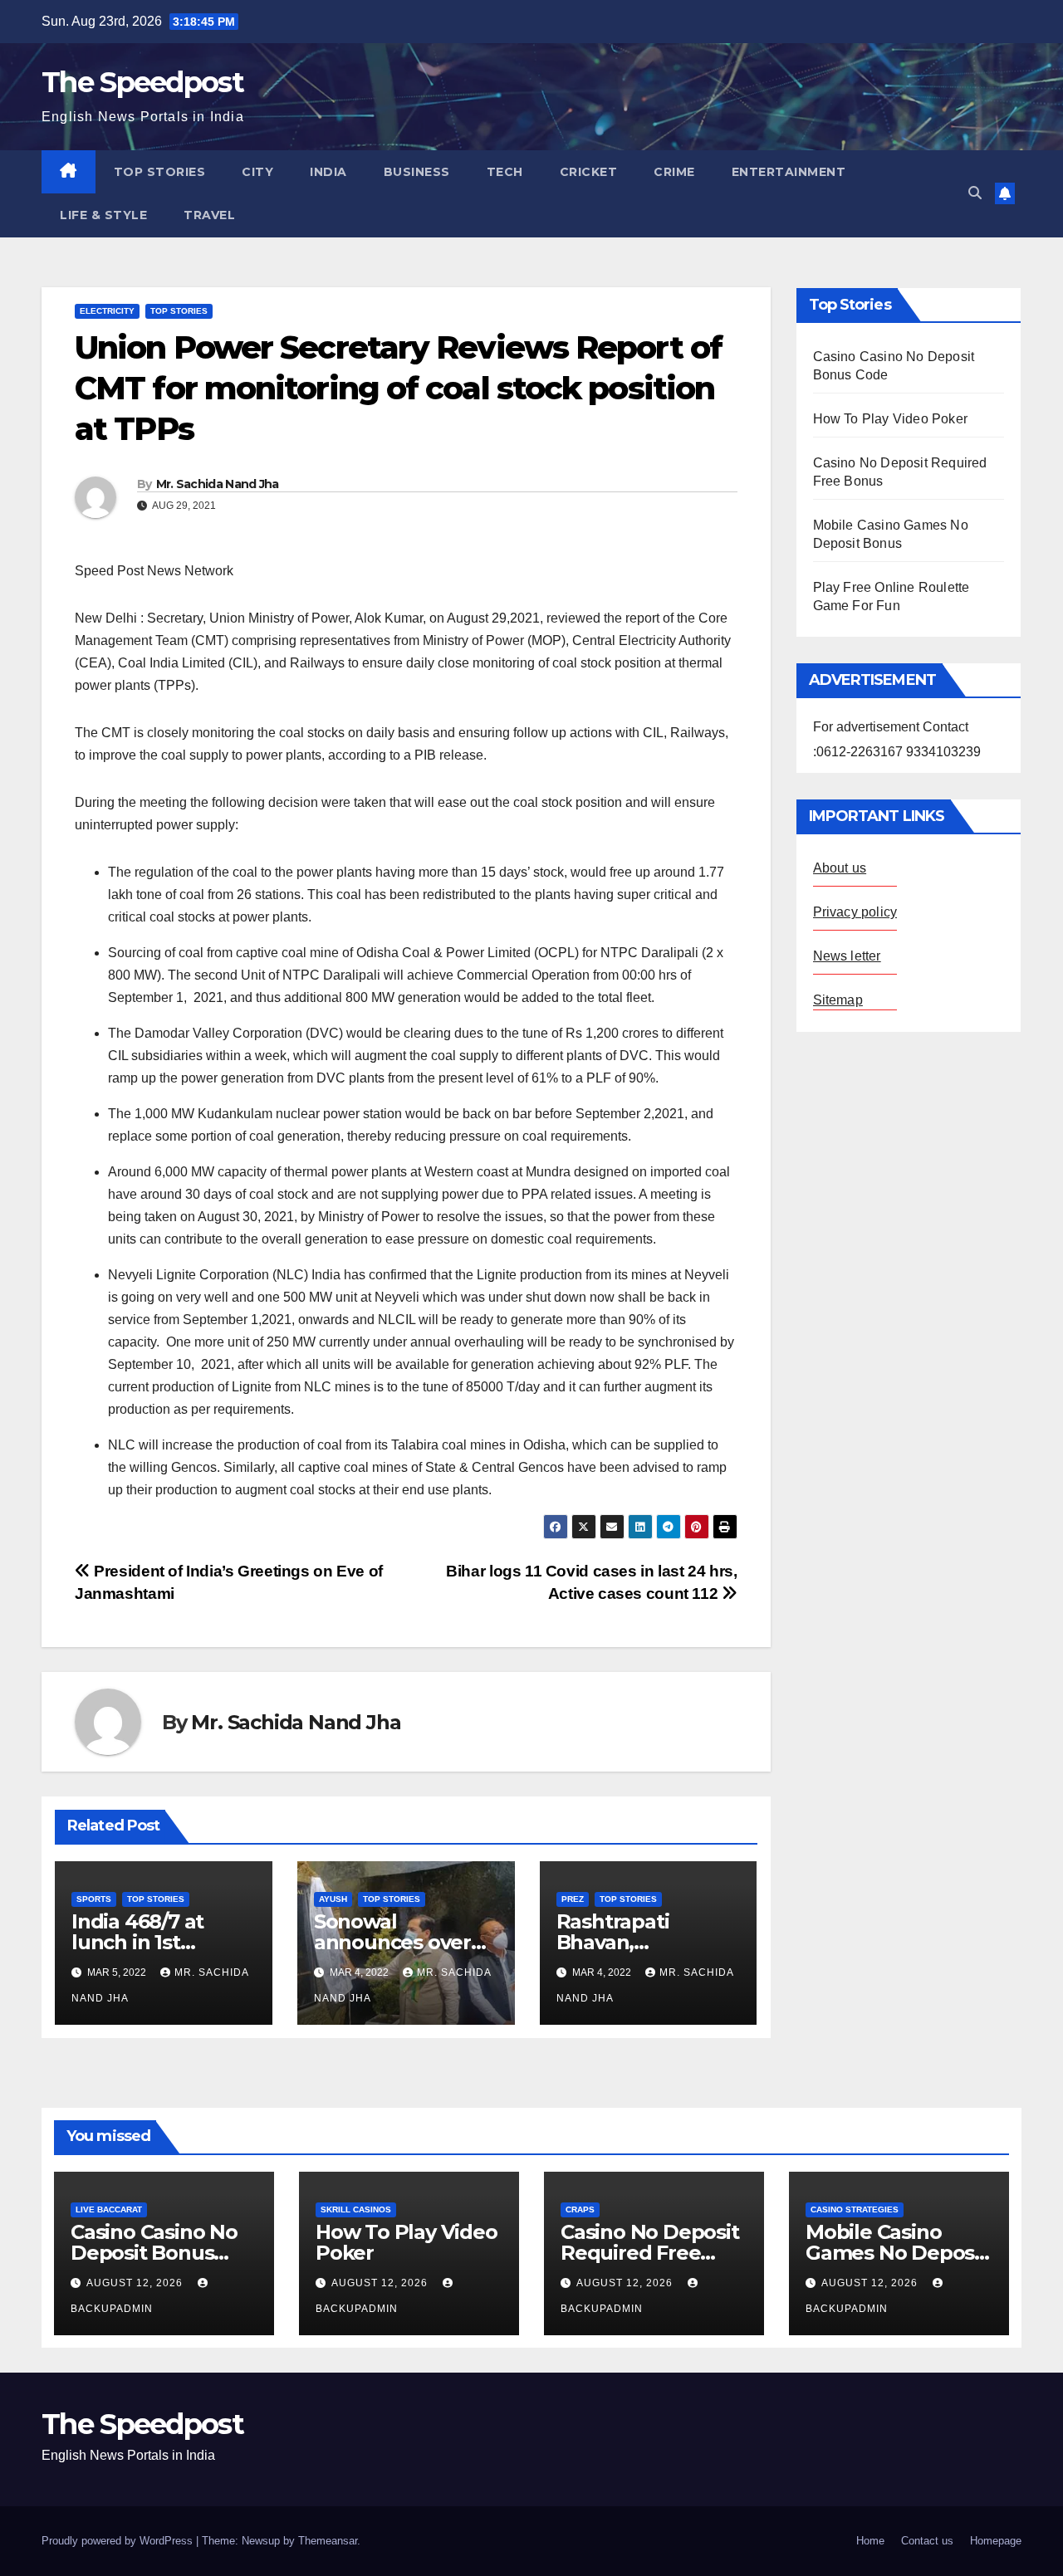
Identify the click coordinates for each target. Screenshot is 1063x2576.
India (328, 172)
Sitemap (838, 1000)
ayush (333, 1899)
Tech (505, 172)
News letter (847, 956)
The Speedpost (142, 82)
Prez (573, 1899)
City (257, 172)
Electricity (107, 311)
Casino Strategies (855, 2209)
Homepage (996, 2541)
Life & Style (103, 215)
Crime (674, 172)
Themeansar (328, 2541)
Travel (209, 215)
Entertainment (789, 172)
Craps (580, 2209)
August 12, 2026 (136, 2283)
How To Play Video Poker (891, 419)
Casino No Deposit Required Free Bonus (650, 2253)
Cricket (589, 172)
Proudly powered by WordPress (119, 2541)
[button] (975, 193)
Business (417, 172)
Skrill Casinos (356, 2209)
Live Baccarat (109, 2209)
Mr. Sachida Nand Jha (218, 484)
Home (870, 2541)
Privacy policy (855, 912)
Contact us (927, 2541)
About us (840, 868)
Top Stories (160, 172)
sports (94, 1899)
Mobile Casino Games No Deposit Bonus (896, 2253)
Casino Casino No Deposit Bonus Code (154, 2253)
